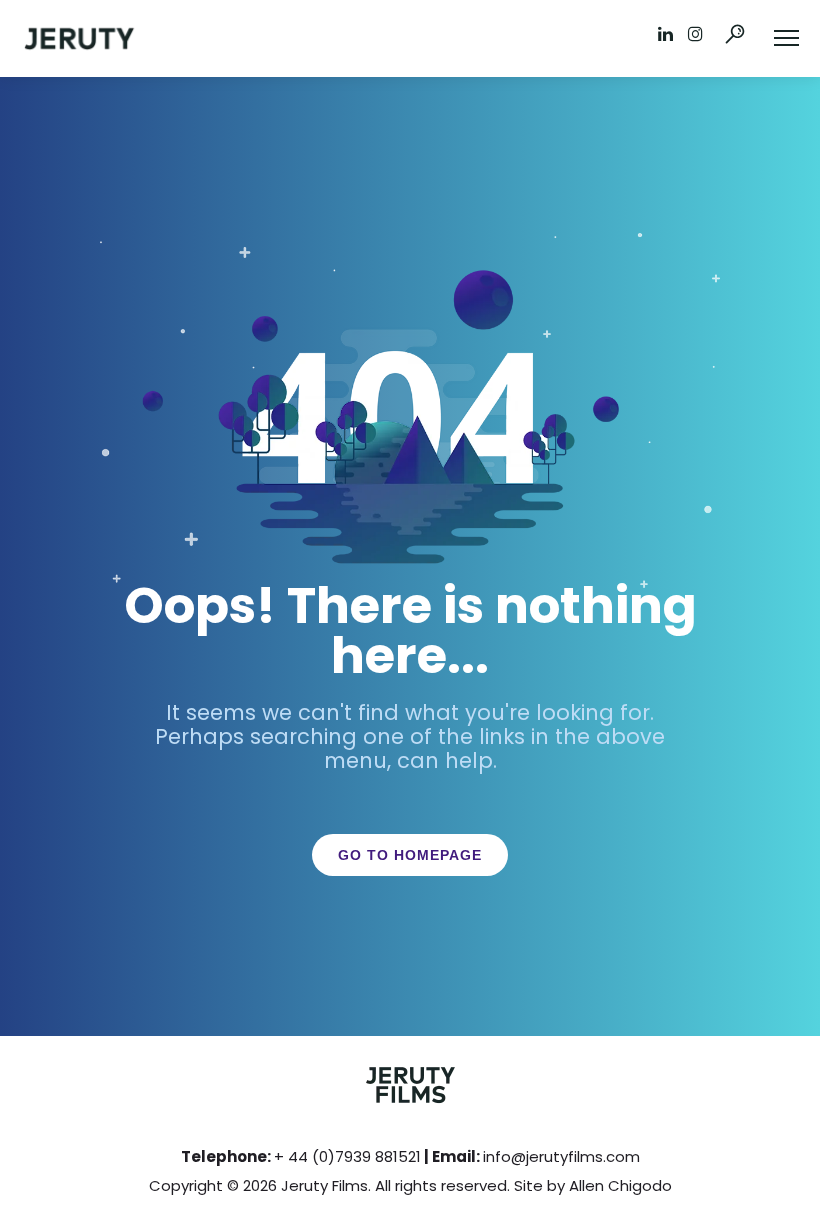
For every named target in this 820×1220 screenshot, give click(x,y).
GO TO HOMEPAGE (410, 855)
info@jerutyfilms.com (561, 1156)
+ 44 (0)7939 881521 (347, 1156)
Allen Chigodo (620, 1185)
